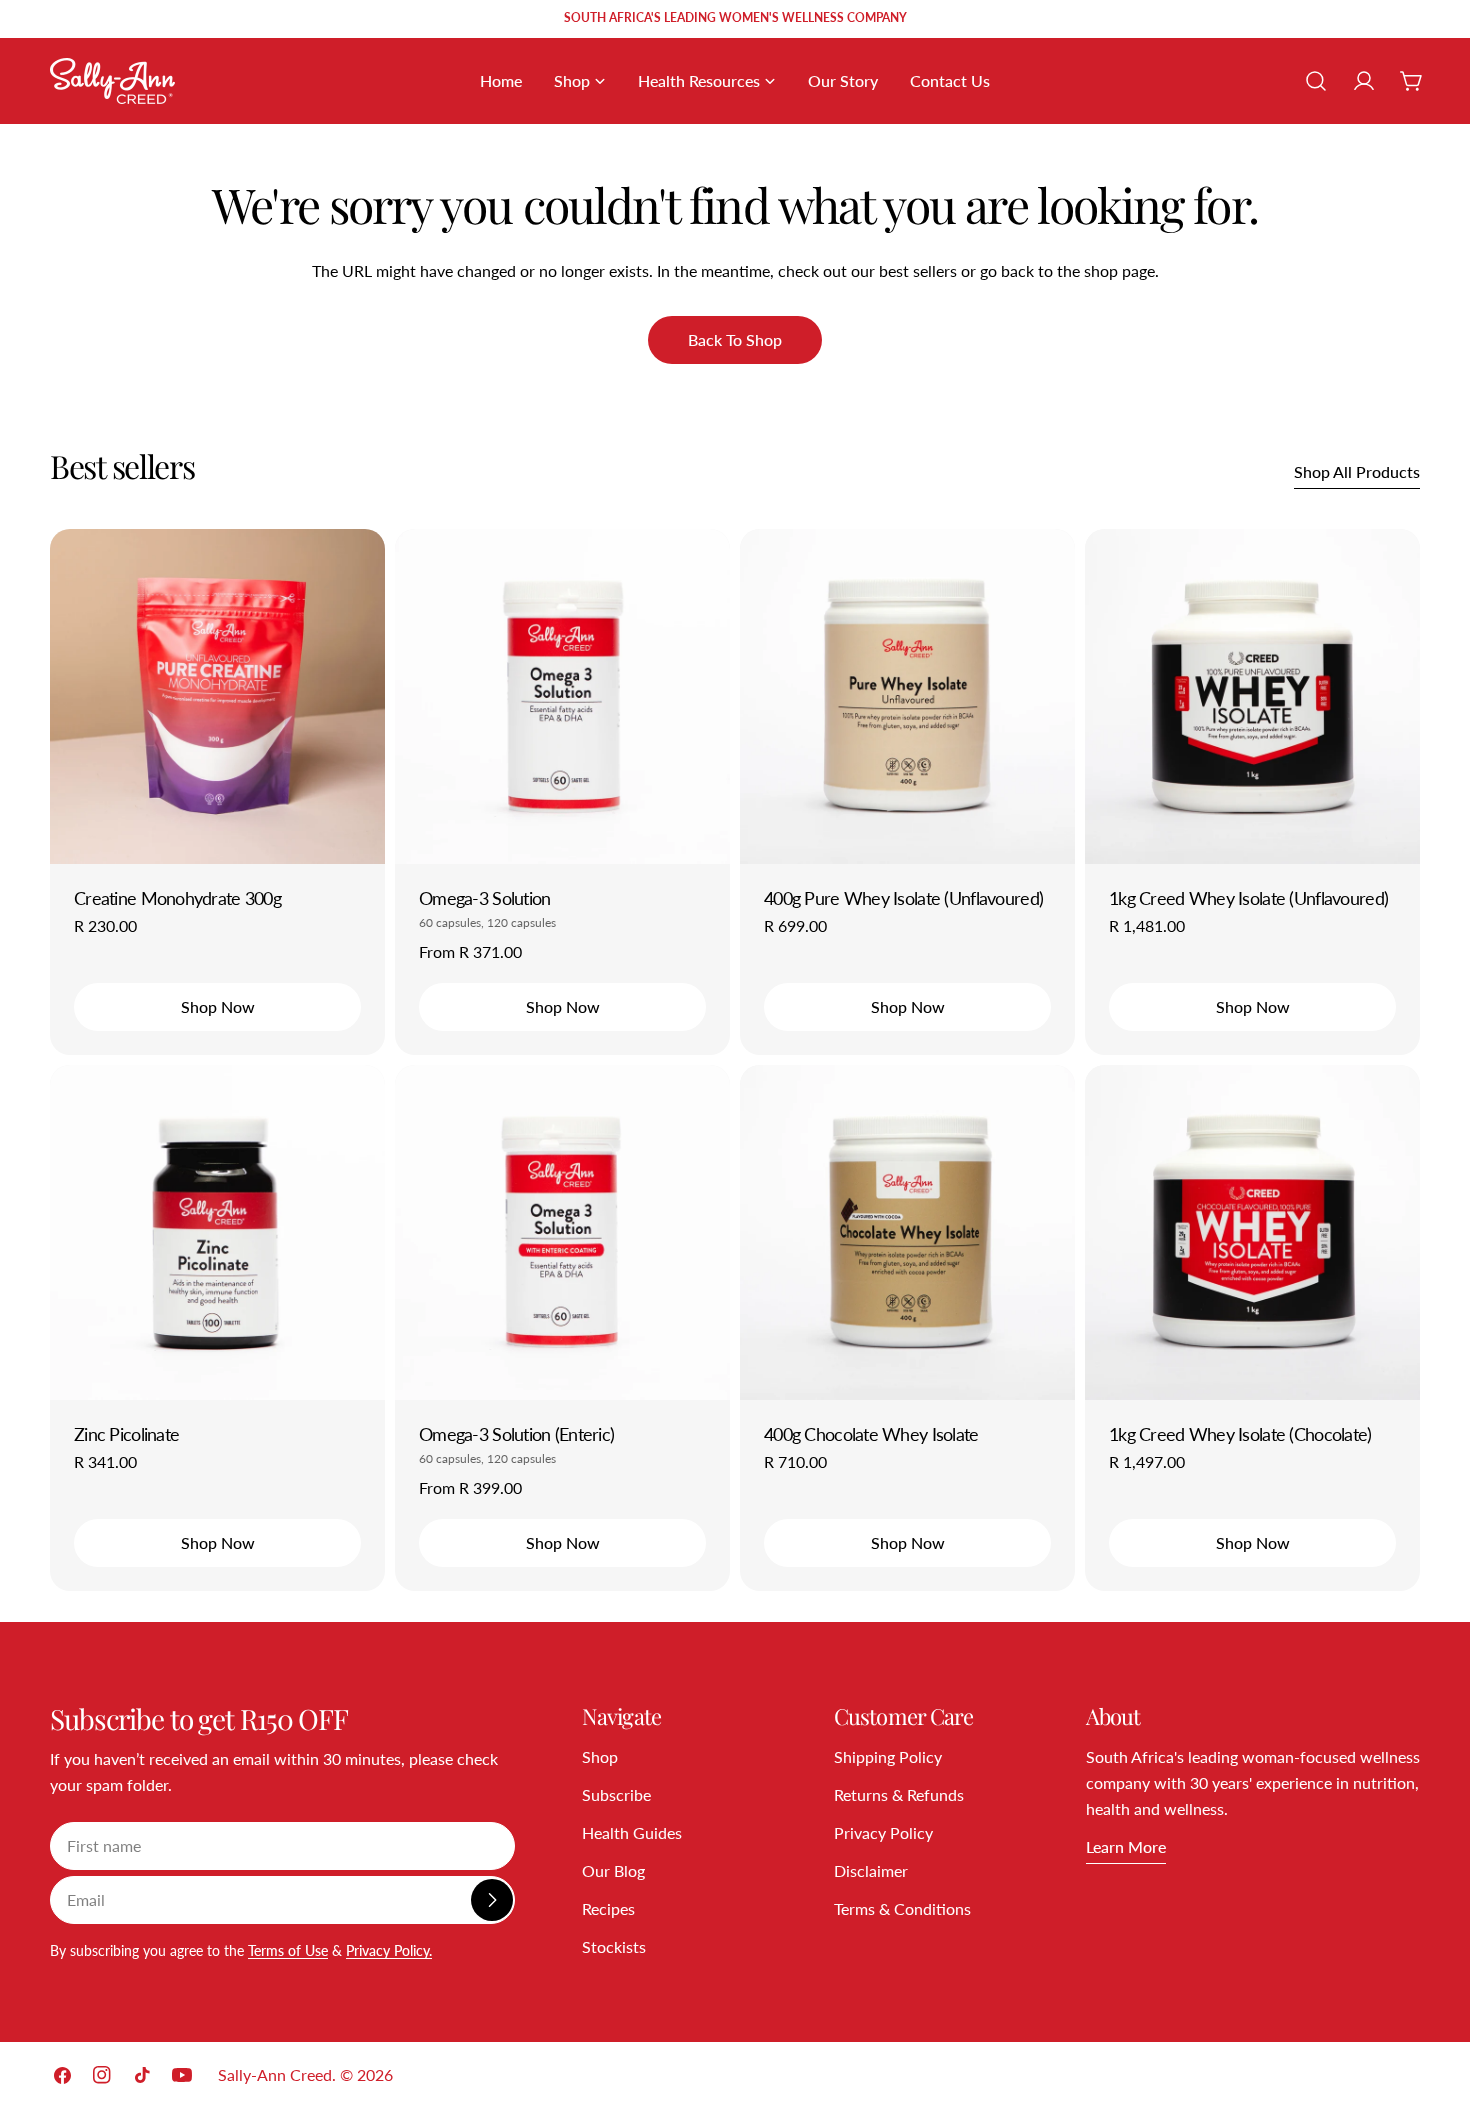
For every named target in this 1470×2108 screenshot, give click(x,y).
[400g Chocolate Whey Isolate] (907, 1232)
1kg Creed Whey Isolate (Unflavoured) (1248, 898)
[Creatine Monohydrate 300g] (217, 696)
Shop (600, 1756)
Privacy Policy (883, 1832)
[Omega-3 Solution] (562, 696)
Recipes (608, 1908)
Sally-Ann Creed (275, 2074)
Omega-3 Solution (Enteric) (516, 1434)
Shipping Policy (888, 1756)
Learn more (1126, 1846)
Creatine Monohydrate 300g (177, 898)
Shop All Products (1357, 471)
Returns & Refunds (899, 1794)
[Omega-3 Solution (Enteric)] (562, 1232)
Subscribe (616, 1794)
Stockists (614, 1946)
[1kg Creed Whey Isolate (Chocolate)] (1252, 1232)
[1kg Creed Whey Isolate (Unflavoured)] (1252, 696)
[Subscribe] (492, 1900)
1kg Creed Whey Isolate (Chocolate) (1240, 1434)
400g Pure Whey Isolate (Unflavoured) (903, 898)
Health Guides (632, 1832)
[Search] (1316, 81)
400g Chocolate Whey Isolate (871, 1434)
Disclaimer (871, 1870)
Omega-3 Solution (484, 898)
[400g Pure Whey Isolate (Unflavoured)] (907, 696)
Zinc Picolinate (126, 1434)
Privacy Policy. (389, 1950)
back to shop (735, 339)
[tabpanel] (735, 1060)
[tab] (122, 466)
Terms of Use (288, 1950)
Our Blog (613, 1870)
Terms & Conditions (902, 1908)
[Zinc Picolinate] (217, 1232)
